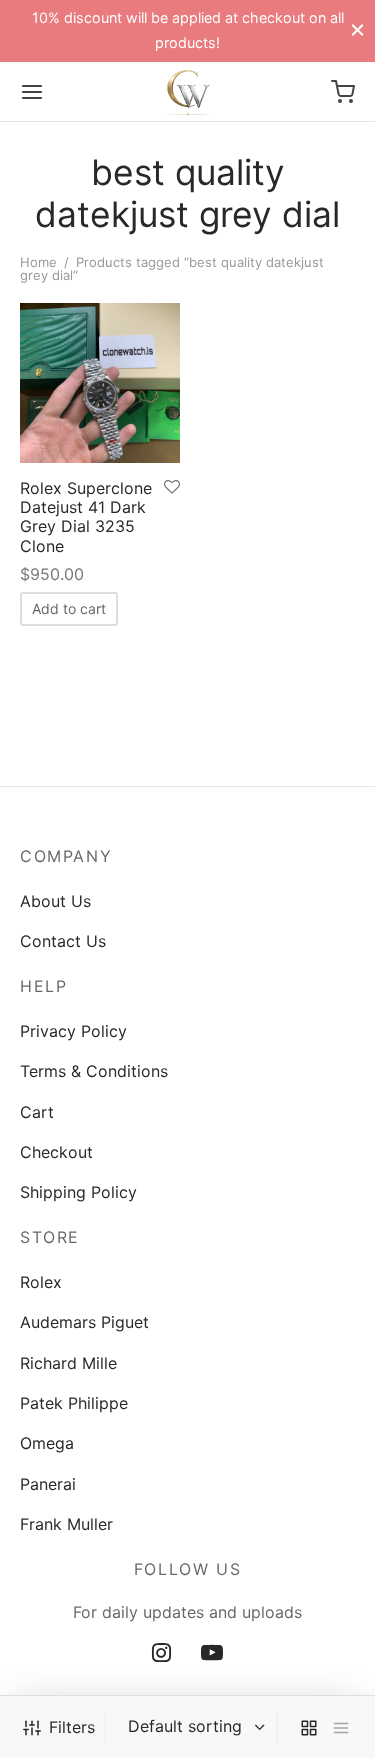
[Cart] (343, 92)
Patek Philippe (74, 1403)
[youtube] (212, 1654)
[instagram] (161, 1654)
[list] (341, 1727)
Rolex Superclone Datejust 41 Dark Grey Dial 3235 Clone (86, 517)
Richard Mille (68, 1363)
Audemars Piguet (84, 1322)
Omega (47, 1443)
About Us (55, 901)
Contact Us (63, 941)
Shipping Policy (78, 1192)
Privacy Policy (73, 1031)
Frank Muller (66, 1524)
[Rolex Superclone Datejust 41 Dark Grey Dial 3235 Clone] (100, 383)
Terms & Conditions (94, 1071)
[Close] (357, 30)
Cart (37, 1112)
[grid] (309, 1727)
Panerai (48, 1484)
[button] (69, 609)
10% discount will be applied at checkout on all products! (188, 29)
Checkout (56, 1152)
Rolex (41, 1282)
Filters (72, 1727)
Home (38, 262)
